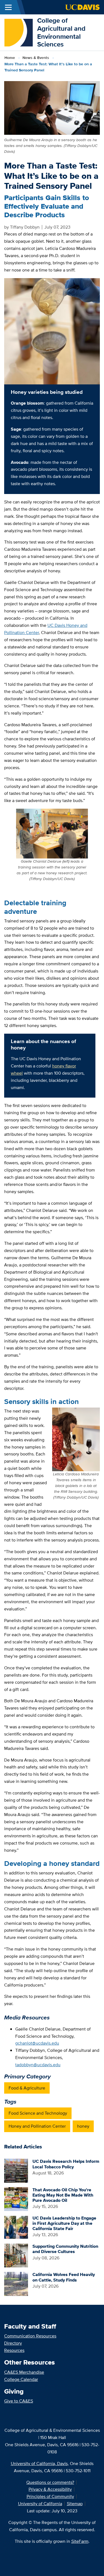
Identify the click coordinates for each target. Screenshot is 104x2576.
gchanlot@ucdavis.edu (37, 2043)
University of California (40, 2504)
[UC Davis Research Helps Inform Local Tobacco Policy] (16, 2170)
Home (10, 58)
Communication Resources (30, 2336)
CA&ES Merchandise (24, 2372)
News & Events (36, 58)
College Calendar (21, 2379)
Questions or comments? (50, 2482)
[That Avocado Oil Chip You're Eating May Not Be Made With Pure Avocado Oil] (16, 2199)
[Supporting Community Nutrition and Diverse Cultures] (16, 2255)
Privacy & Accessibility (50, 2489)
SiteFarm (80, 2541)
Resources (14, 2350)
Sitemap (75, 2504)
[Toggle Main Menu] (8, 7)
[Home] (19, 32)
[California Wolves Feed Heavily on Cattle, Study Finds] (16, 2283)
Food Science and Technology (38, 2113)
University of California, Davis (39, 2464)
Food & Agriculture (27, 2088)
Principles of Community (50, 2496)
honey (83, 2126)
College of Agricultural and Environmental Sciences (61, 32)
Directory (13, 2343)
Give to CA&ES (19, 2401)
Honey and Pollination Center (37, 2126)
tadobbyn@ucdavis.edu (38, 2065)
